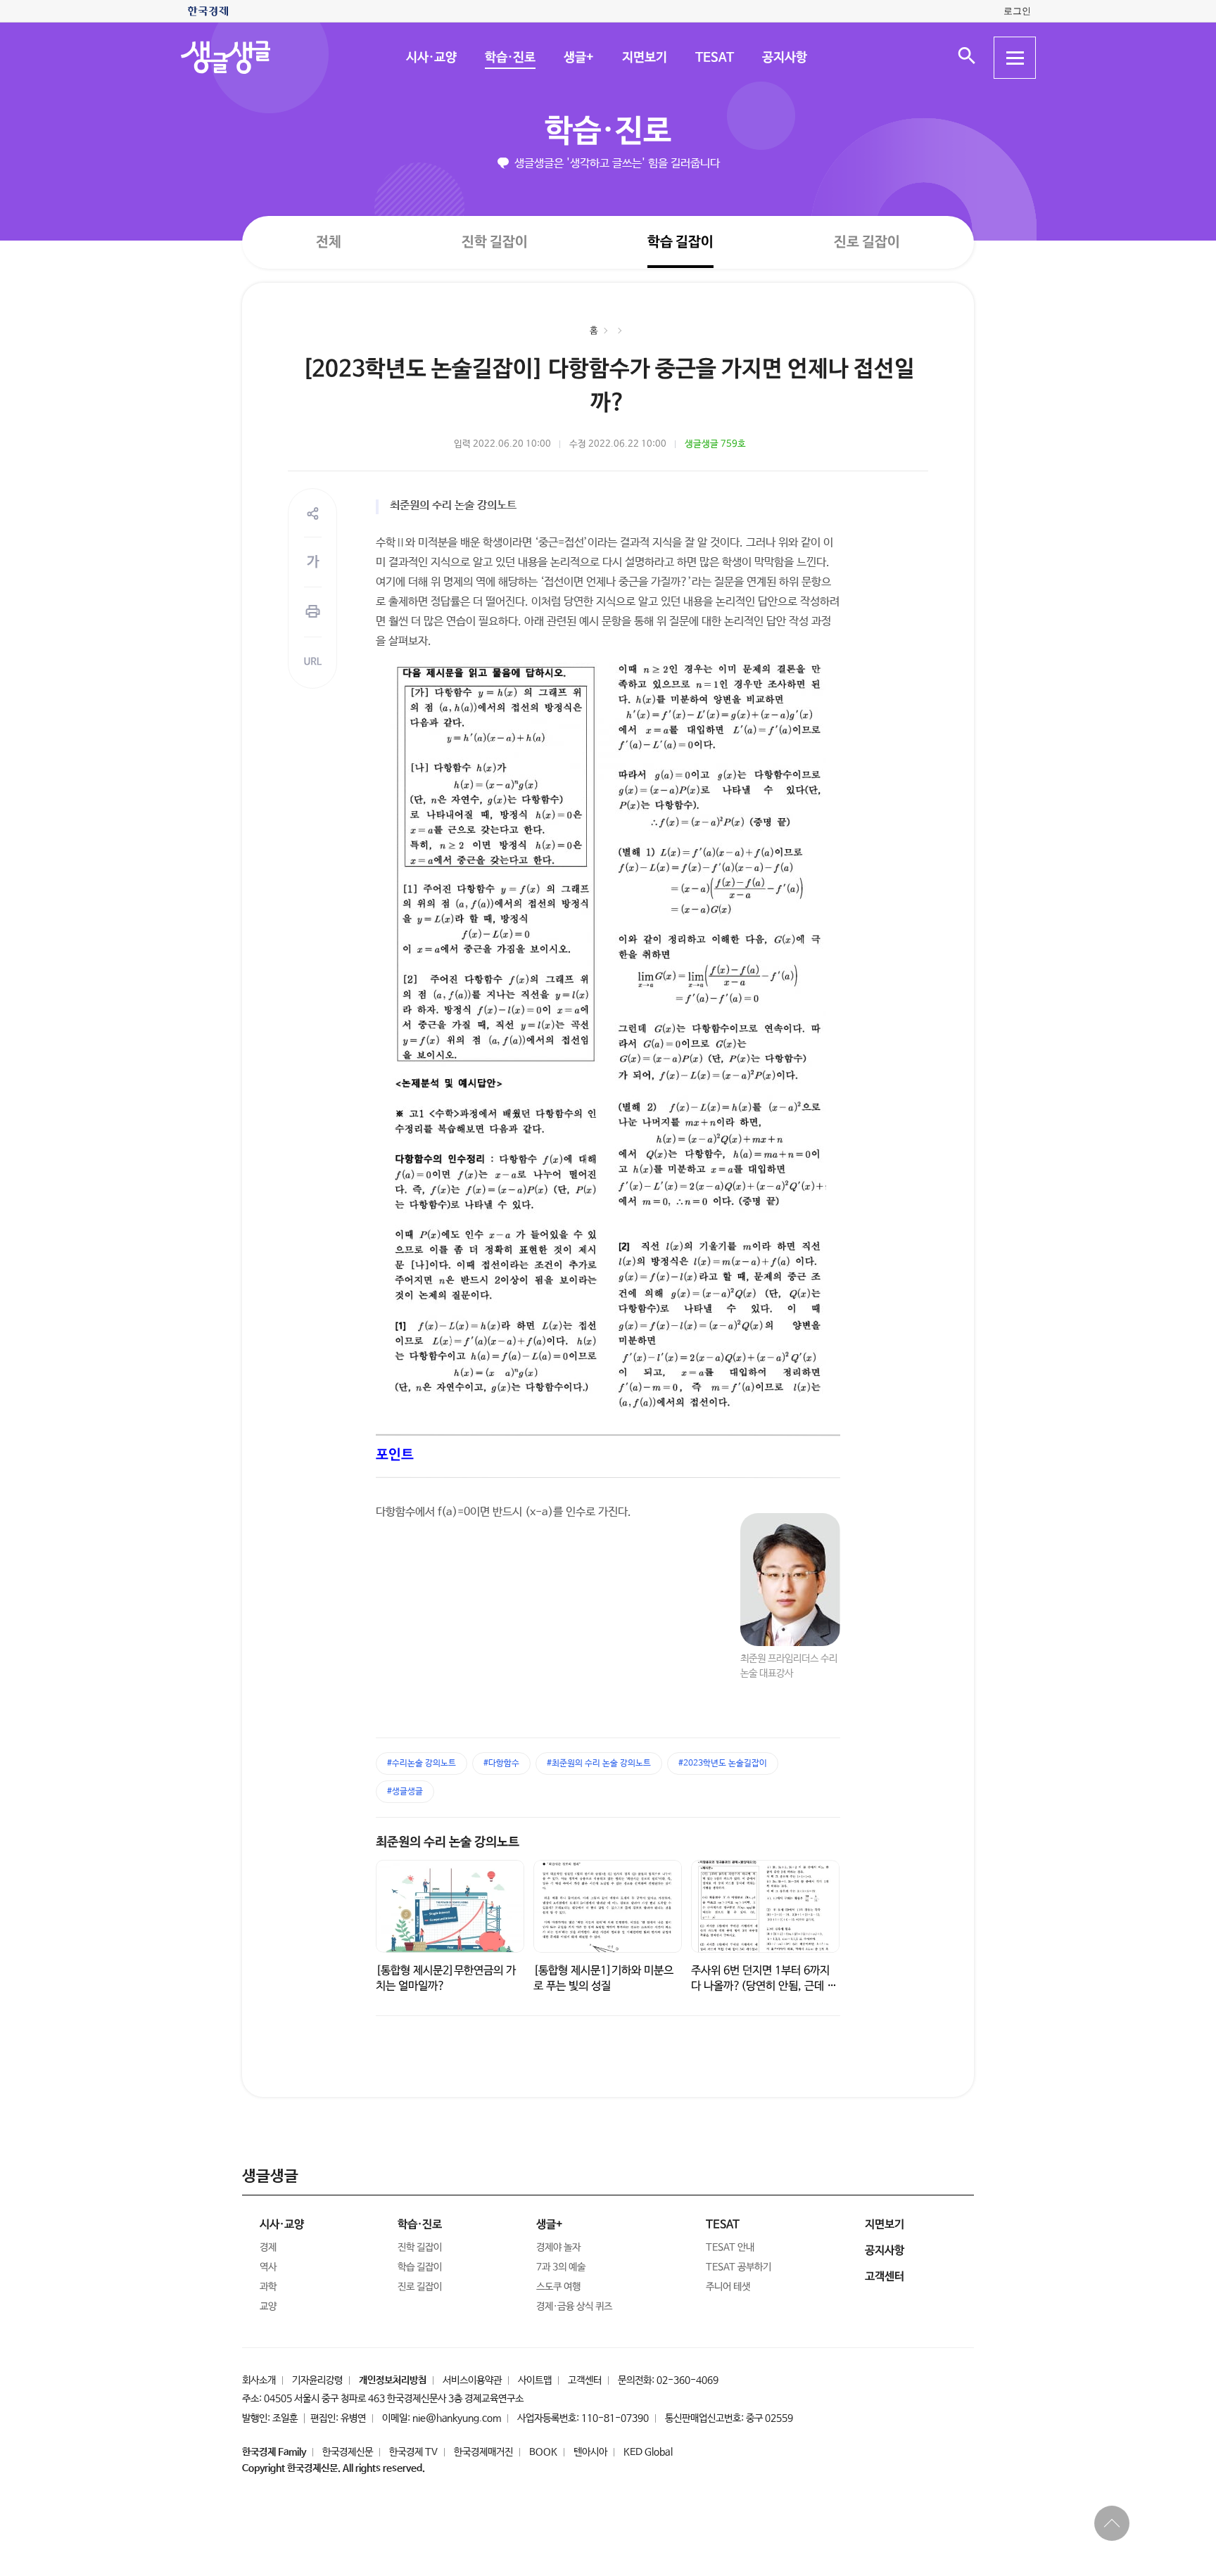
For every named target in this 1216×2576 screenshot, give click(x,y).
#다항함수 (501, 1764)
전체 (329, 242)
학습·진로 (509, 58)
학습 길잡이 (680, 242)
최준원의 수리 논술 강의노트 (448, 1842)
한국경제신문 (348, 2452)
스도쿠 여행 (558, 2287)
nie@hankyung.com (457, 2418)
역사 (268, 2267)
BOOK (543, 2452)
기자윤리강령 (317, 2380)
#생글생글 (405, 1792)
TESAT (714, 58)
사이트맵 (535, 2380)
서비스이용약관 (472, 2380)
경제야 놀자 (558, 2247)
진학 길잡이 (495, 242)
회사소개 (259, 2380)
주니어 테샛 (728, 2287)
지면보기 (644, 58)
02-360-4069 (688, 2380)
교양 (268, 2307)
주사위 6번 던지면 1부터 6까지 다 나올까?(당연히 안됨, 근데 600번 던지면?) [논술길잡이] (765, 1986)
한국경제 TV (413, 2452)
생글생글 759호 (715, 444)
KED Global (648, 2452)
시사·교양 (431, 58)
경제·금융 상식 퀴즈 (574, 2307)
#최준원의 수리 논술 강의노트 (599, 1764)
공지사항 (784, 58)
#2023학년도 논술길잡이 (723, 1764)
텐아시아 (590, 2452)
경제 (268, 2247)
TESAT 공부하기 (739, 2267)
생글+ (578, 58)
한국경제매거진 (483, 2452)
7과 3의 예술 (561, 2267)
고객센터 (585, 2380)
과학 (268, 2287)
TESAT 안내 (730, 2247)
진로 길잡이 (867, 242)
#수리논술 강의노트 (422, 1764)
